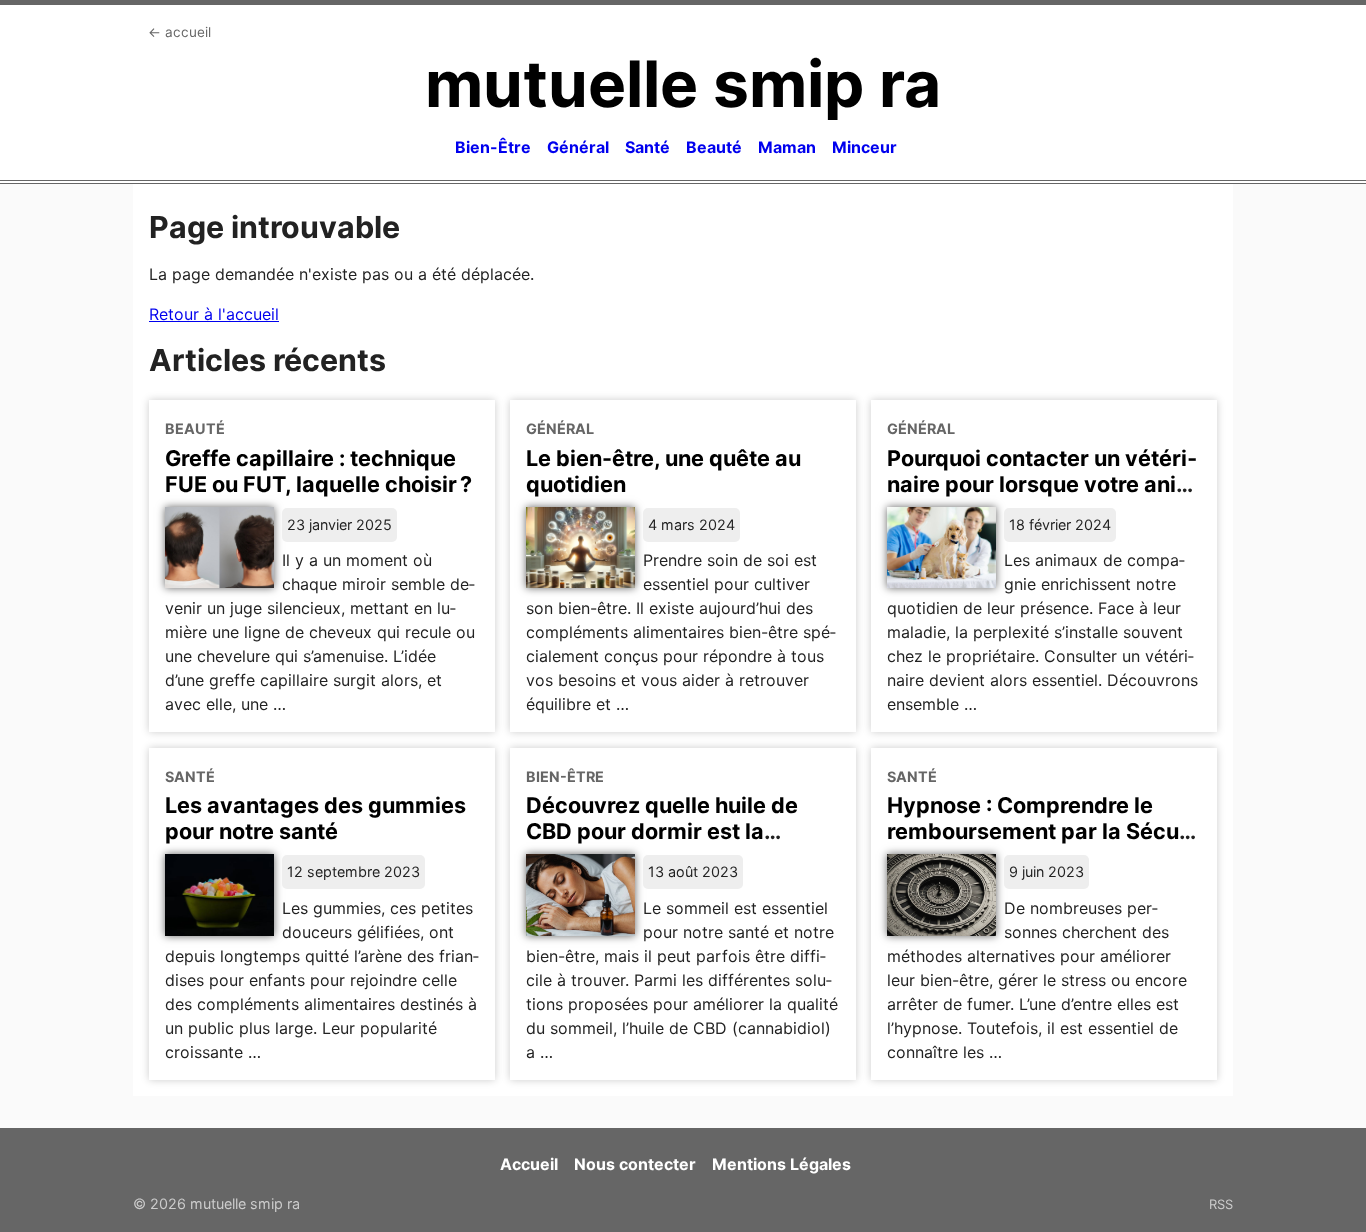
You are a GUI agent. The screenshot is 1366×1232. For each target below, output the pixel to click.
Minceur (864, 147)
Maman (787, 147)
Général (578, 147)
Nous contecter (635, 1164)
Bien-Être (493, 147)
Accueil (529, 1164)
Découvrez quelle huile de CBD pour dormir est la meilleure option (662, 831)
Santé (647, 147)
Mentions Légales (781, 1164)
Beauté (714, 147)
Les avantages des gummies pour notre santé (315, 818)
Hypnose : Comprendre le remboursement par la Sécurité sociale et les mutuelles (1038, 831)
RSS (1221, 1204)
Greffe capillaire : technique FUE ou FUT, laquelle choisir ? (318, 471)
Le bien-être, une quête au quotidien (663, 471)
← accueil (179, 32)
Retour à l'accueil (214, 314)
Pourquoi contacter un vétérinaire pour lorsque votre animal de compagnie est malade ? (1042, 497)
